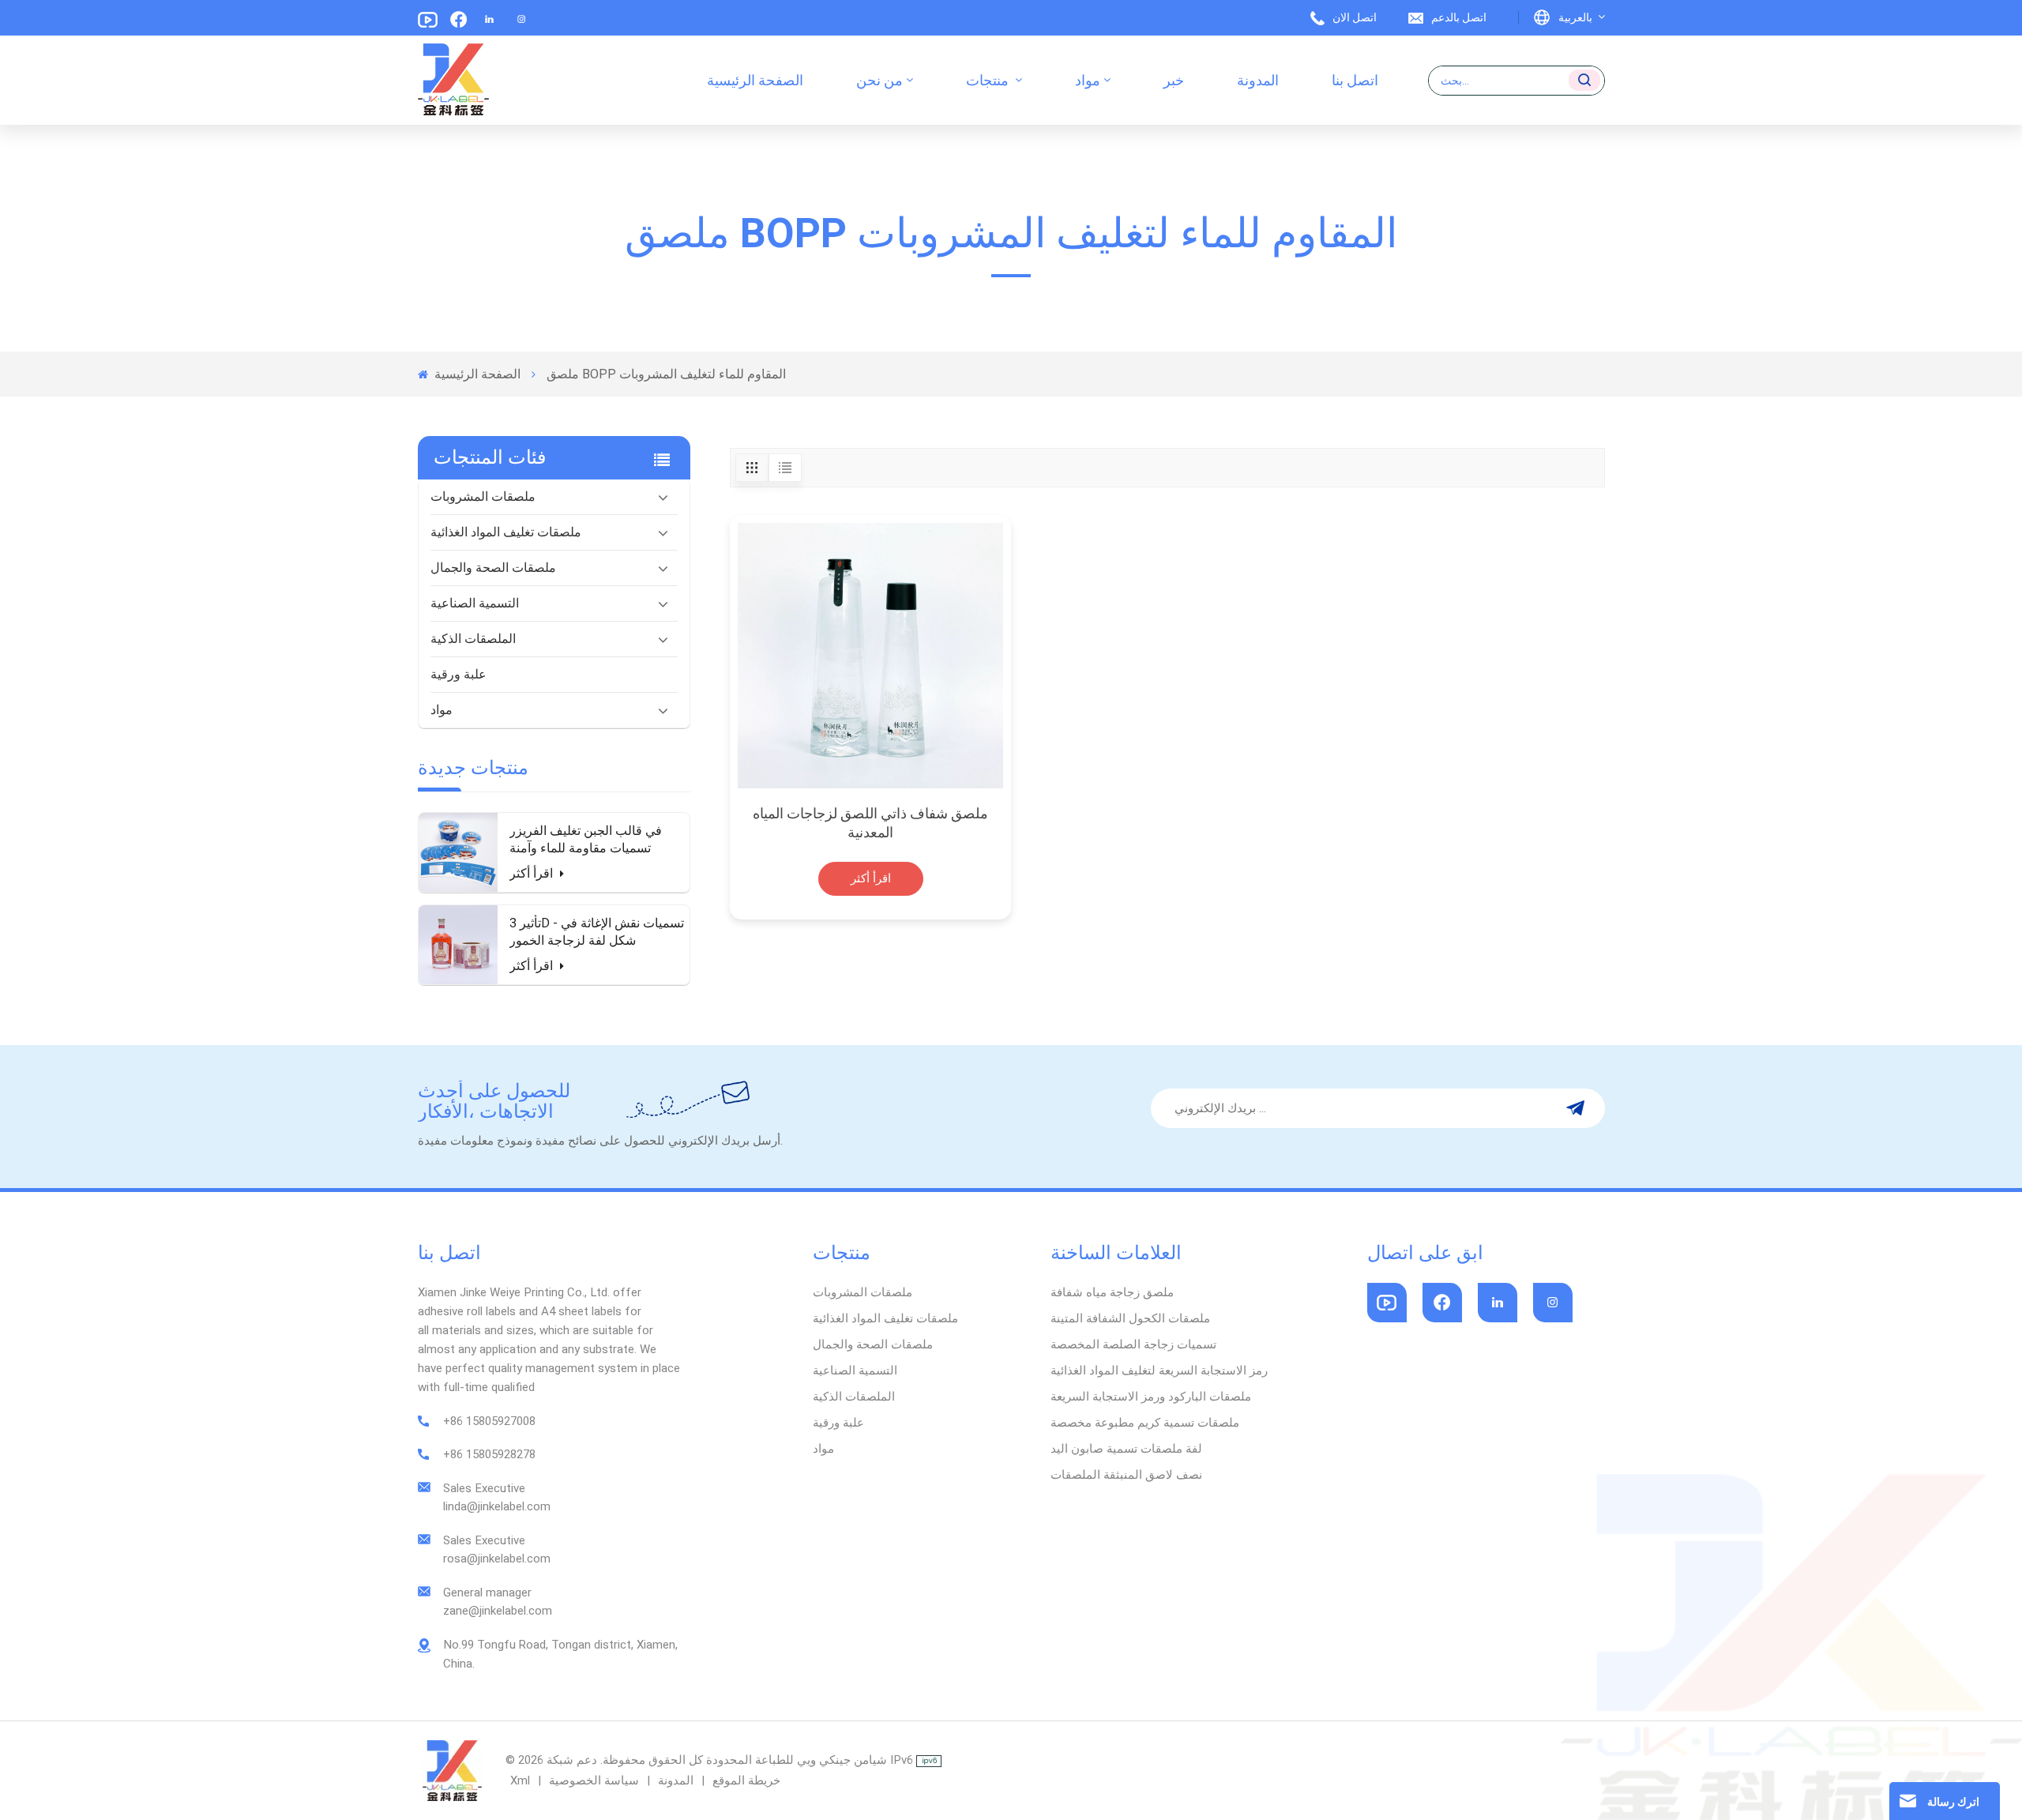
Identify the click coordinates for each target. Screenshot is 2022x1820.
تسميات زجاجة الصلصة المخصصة (1133, 1344)
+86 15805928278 (489, 1454)
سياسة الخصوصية (594, 1781)
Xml (520, 1781)
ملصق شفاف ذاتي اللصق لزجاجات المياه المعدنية (870, 823)
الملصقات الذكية (473, 639)
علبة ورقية (459, 674)
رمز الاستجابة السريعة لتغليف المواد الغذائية (1159, 1371)
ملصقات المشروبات (483, 496)
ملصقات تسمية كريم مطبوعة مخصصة (1145, 1423)
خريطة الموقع (745, 1781)
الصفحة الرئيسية (755, 80)
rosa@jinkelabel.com (497, 1559)
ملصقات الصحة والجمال (493, 568)
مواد (1088, 80)
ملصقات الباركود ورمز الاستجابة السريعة (1151, 1397)
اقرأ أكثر (533, 873)
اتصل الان (1355, 17)
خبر (1174, 80)
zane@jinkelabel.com (498, 1611)
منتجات (989, 80)
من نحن (879, 80)
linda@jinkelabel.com (497, 1506)
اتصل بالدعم (1459, 17)
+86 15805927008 (489, 1421)
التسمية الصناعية (475, 603)
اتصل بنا (1355, 80)
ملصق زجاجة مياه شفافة (1112, 1292)
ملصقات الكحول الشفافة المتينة (1130, 1318)
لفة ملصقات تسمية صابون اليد (1126, 1449)
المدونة (1258, 80)
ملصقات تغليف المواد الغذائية (506, 532)
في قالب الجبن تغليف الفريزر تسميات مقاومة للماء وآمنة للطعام (586, 840)
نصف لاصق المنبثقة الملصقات (1126, 1475)
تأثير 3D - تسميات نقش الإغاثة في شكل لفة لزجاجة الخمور (597, 932)
